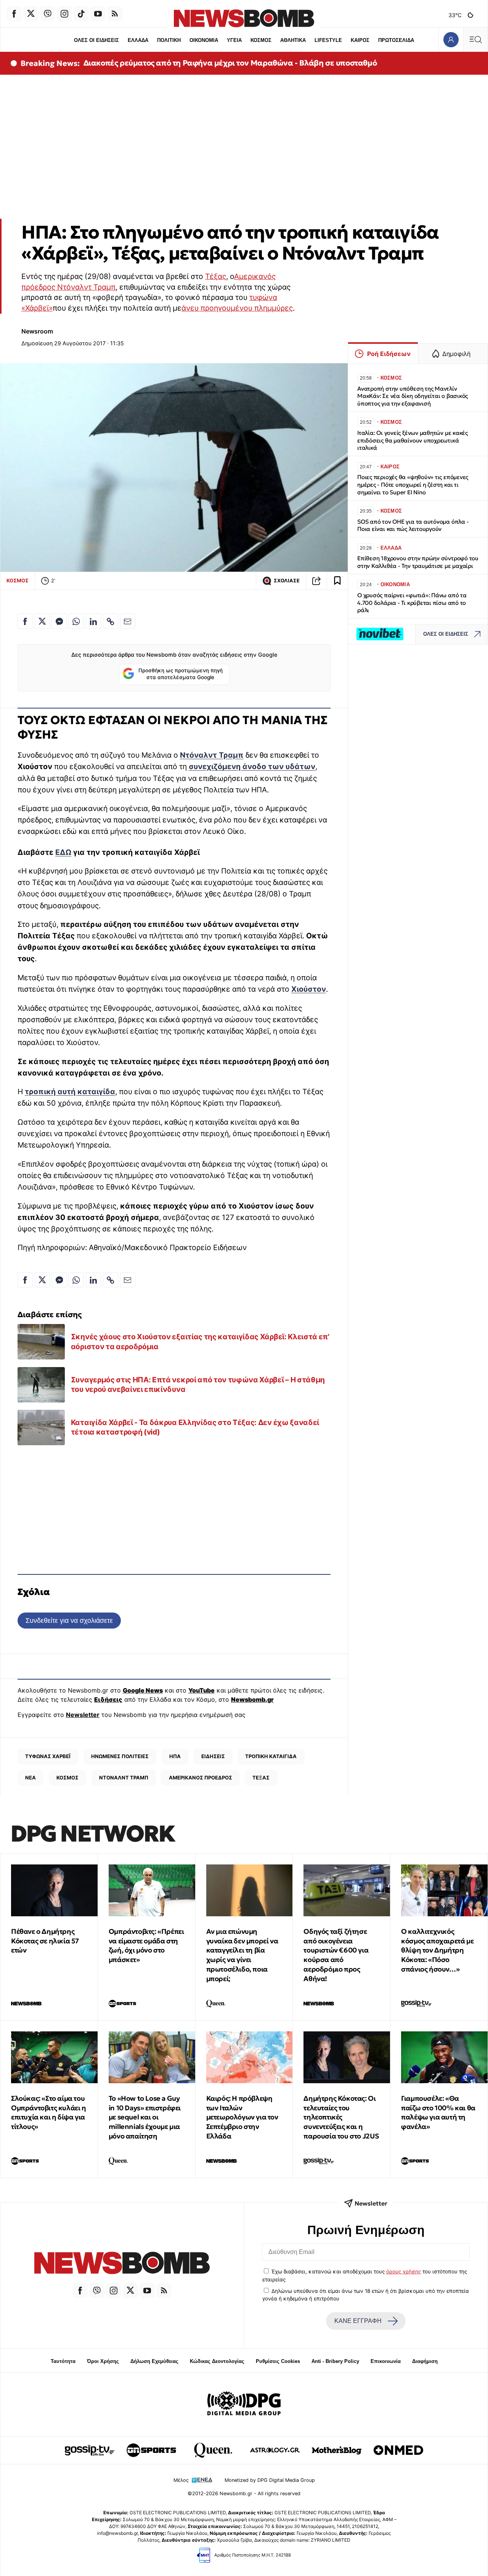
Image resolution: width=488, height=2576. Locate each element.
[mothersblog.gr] (337, 2450)
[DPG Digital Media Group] (244, 2404)
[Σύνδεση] (451, 39)
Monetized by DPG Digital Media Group (270, 2480)
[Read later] (337, 581)
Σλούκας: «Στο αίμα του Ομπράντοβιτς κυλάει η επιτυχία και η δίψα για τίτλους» (49, 2112)
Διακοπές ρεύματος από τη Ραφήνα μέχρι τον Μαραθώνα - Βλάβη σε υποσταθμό (230, 63)
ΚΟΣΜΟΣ (261, 40)
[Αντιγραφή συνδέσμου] (316, 581)
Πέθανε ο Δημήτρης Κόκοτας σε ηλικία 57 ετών (45, 1941)
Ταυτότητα (63, 2361)
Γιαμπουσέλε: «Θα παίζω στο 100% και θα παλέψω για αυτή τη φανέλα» (438, 2112)
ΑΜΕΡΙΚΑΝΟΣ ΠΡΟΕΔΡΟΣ (201, 1778)
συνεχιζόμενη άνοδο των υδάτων (252, 766)
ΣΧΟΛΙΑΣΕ (287, 581)
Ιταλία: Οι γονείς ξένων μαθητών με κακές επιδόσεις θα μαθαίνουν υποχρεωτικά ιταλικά (413, 440)
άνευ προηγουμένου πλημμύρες (237, 308)
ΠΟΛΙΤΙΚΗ (169, 40)
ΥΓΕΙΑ (234, 40)
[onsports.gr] (151, 2450)
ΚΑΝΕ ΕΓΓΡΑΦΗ (358, 2321)
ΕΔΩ (63, 852)
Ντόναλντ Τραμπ (212, 755)
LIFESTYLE (328, 40)
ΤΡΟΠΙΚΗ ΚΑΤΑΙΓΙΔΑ (271, 1756)
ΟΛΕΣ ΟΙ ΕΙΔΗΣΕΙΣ (96, 40)
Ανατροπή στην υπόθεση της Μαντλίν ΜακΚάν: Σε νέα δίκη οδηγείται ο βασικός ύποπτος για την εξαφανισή (413, 396)
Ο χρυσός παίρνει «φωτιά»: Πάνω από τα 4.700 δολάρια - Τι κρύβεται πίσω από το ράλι (412, 603)
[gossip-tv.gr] (90, 2450)
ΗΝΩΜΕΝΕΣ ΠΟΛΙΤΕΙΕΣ (120, 1756)
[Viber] (48, 14)
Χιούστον (309, 989)
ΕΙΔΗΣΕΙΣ (213, 1756)
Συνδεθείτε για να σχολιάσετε (69, 1620)
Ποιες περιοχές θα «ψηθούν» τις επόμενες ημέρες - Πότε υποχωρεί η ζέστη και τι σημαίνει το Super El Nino (413, 485)
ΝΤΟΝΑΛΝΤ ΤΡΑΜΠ (124, 1778)
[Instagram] (64, 14)
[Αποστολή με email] (128, 621)
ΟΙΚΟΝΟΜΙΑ (204, 40)
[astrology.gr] (275, 2450)
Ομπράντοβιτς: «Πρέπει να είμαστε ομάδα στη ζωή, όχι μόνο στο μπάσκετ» (146, 1945)
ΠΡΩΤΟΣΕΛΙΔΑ (396, 40)
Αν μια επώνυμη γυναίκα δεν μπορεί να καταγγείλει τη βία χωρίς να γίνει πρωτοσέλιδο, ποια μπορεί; (242, 1955)
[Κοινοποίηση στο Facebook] (25, 621)
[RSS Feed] (115, 14)
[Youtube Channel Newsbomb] (98, 14)
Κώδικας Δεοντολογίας (217, 2361)
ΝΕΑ (30, 1778)
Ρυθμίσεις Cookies (278, 2361)
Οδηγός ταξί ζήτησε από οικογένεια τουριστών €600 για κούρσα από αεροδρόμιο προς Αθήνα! (336, 1955)
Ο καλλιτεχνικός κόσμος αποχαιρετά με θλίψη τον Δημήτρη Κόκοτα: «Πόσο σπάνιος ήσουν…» (437, 1950)
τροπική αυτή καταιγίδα (70, 1092)
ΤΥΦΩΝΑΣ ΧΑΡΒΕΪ (48, 1756)
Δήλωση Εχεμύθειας (154, 2361)
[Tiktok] (81, 14)
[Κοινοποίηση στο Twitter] (42, 621)
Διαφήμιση (425, 2361)
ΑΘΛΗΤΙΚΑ (293, 40)
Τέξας (216, 276)
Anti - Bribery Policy (335, 2361)
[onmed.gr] (398, 2450)
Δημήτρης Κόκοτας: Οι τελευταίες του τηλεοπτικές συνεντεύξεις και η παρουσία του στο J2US (341, 2117)
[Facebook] (14, 14)
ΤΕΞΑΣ (261, 1778)
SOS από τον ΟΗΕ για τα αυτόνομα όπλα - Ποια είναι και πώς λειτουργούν (413, 525)
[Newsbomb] (122, 2264)
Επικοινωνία (386, 2361)
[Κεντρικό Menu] (475, 39)
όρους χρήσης (404, 2271)
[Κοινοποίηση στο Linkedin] (93, 621)
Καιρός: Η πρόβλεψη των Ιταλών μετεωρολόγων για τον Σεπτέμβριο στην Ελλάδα (242, 2117)
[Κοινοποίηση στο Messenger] (59, 621)
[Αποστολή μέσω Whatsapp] (76, 621)
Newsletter (83, 1715)
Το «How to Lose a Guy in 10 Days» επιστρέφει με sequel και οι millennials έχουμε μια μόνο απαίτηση (145, 2117)
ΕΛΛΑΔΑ (138, 40)
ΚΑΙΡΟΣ (360, 40)
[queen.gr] (213, 2450)
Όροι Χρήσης (103, 2361)
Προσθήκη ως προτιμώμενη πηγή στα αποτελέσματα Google (181, 674)
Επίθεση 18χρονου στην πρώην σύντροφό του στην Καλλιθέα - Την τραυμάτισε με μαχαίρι (418, 562)
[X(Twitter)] (31, 14)
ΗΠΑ (175, 1756)
